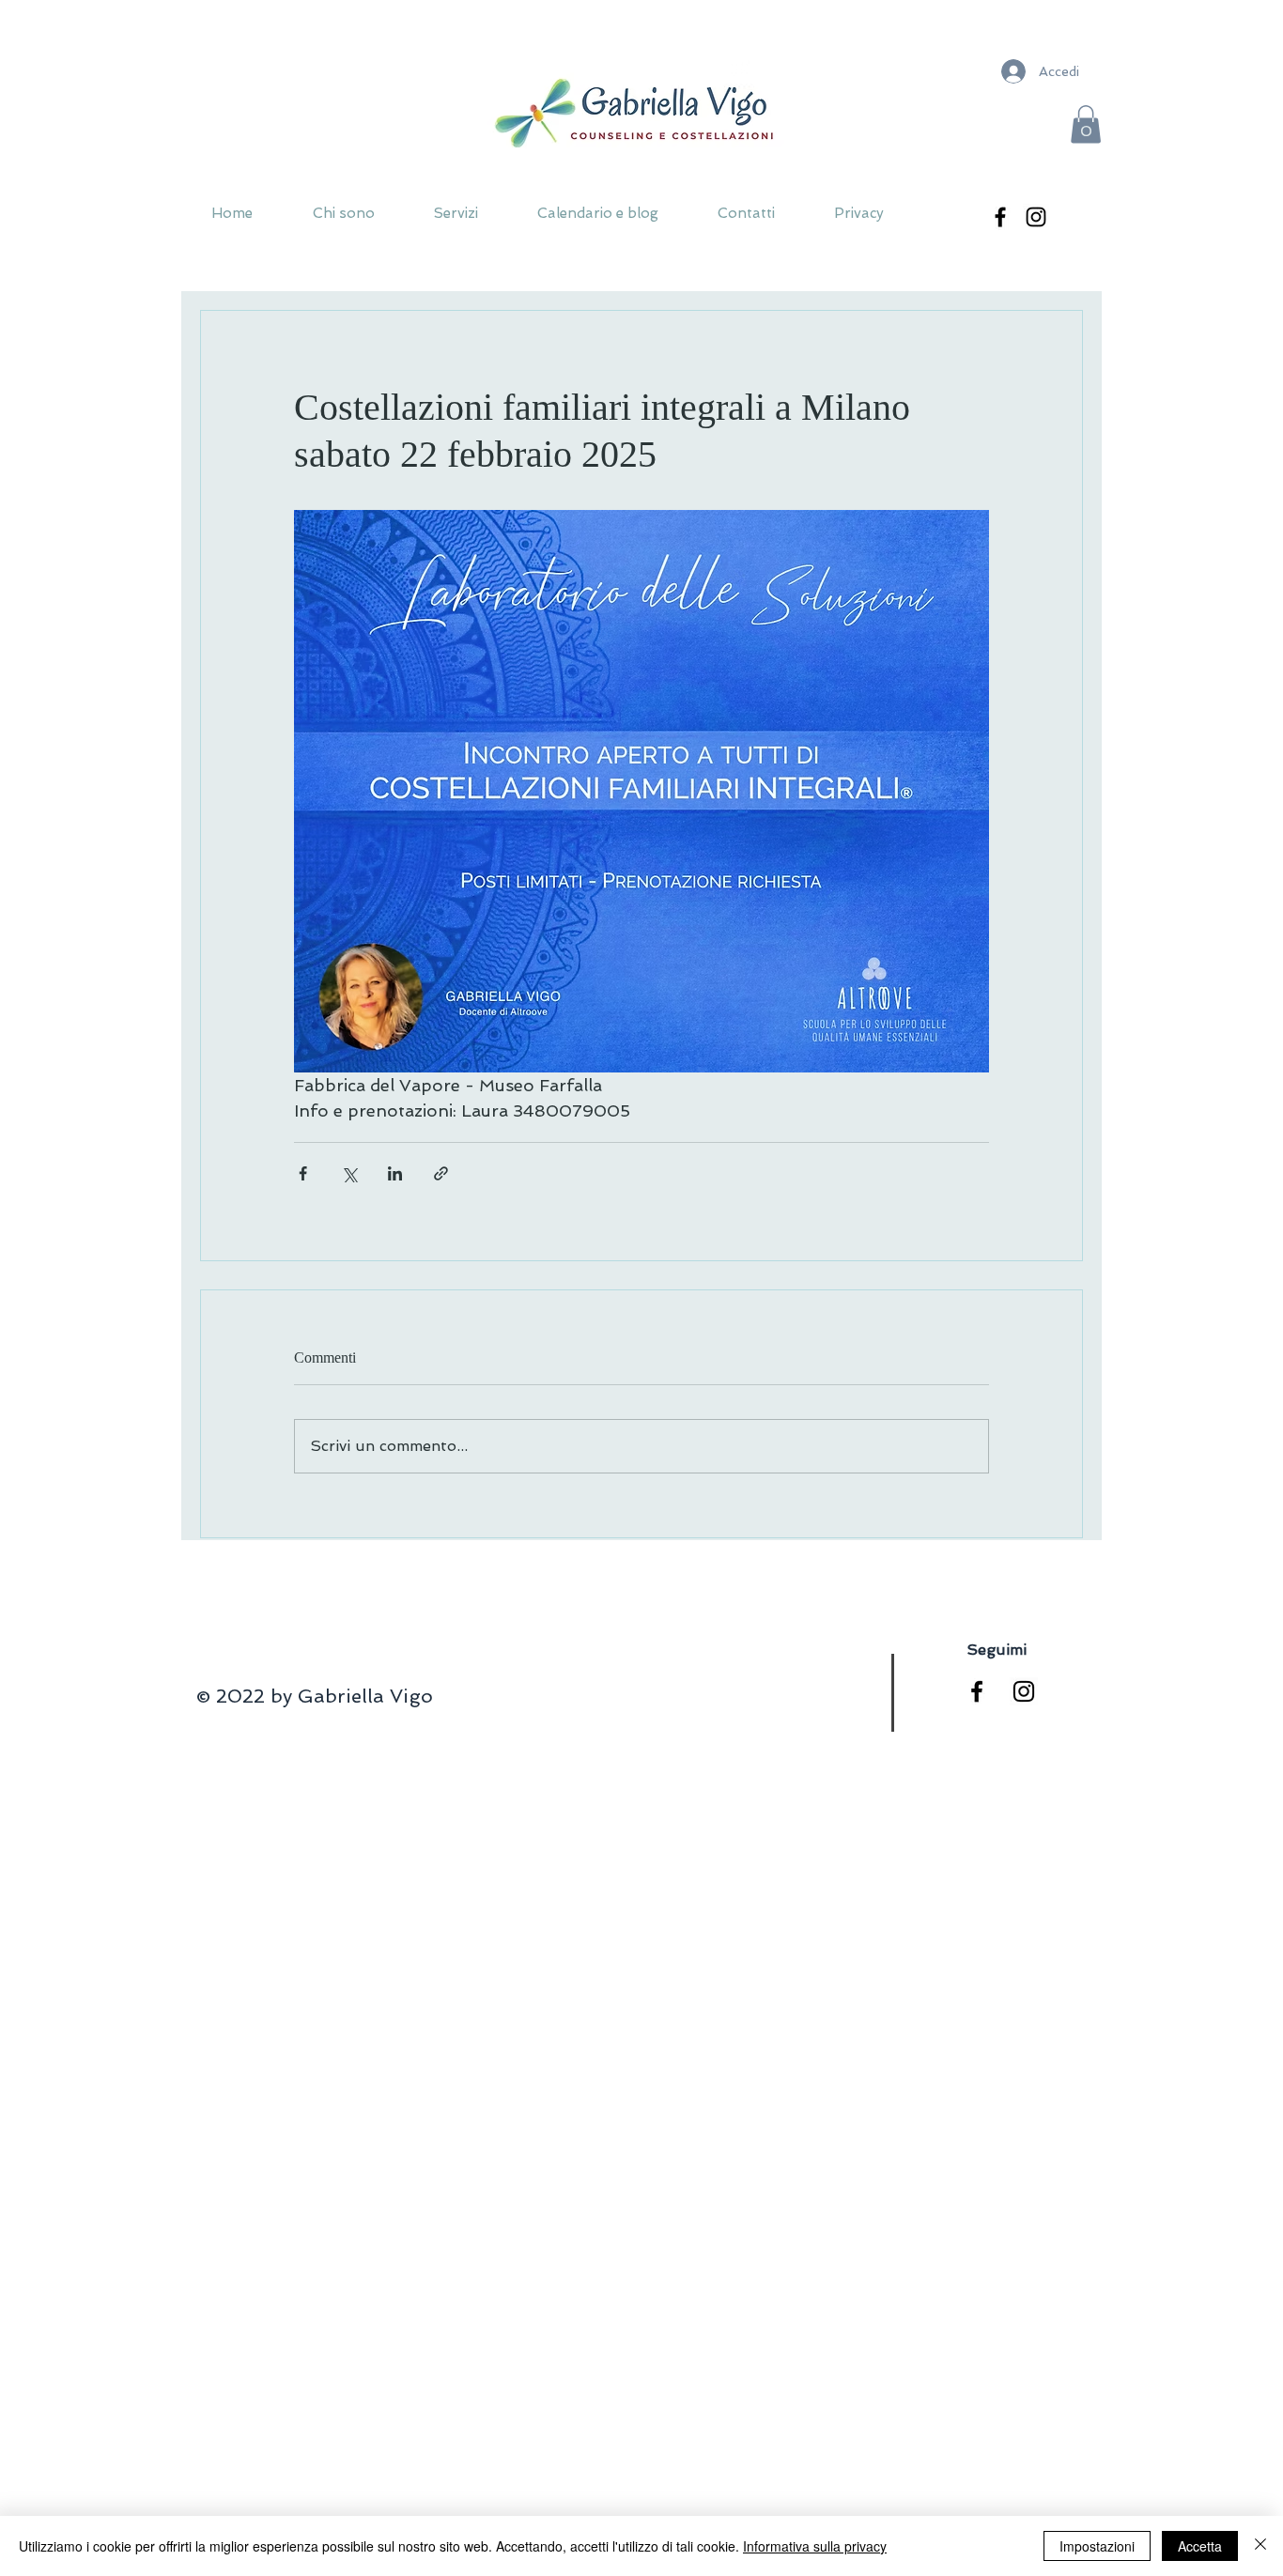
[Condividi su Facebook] (303, 1173)
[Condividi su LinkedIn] (395, 1173)
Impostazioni (1097, 2546)
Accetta (1200, 2546)
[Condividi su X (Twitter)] (349, 1173)
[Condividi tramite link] (441, 1173)
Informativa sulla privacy (815, 2546)
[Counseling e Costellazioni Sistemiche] (1000, 217)
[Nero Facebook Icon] (977, 1691)
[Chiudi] (1260, 2546)
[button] (1086, 124)
